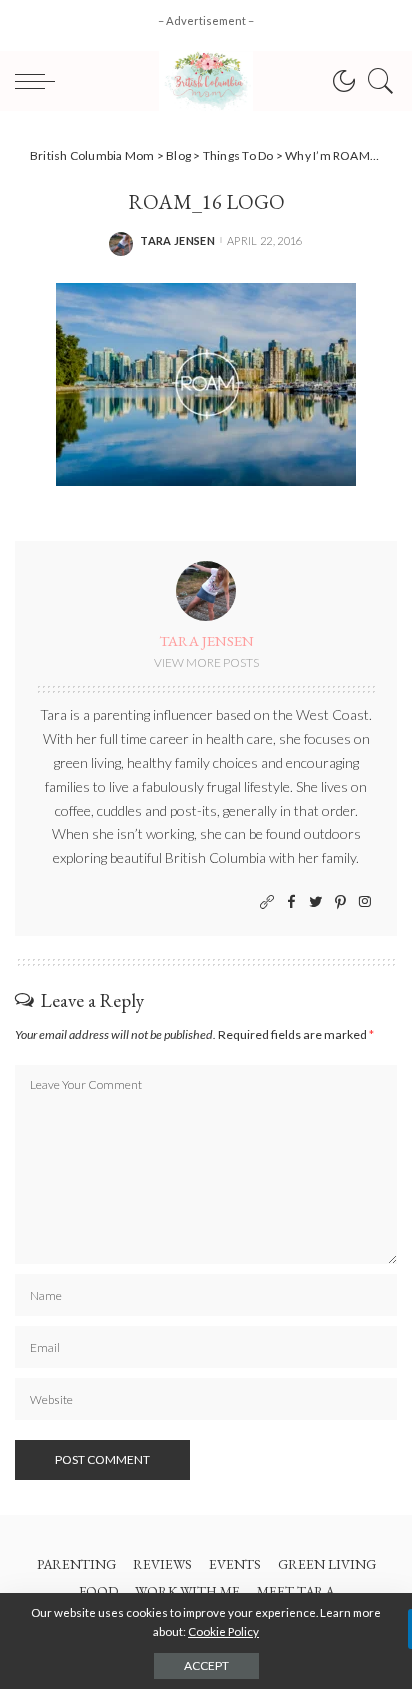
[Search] (376, 81)
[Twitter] (316, 902)
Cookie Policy (223, 1631)
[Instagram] (365, 902)
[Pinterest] (340, 902)
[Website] (267, 902)
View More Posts (206, 662)
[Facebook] (291, 902)
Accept (206, 1665)
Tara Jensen (177, 240)
